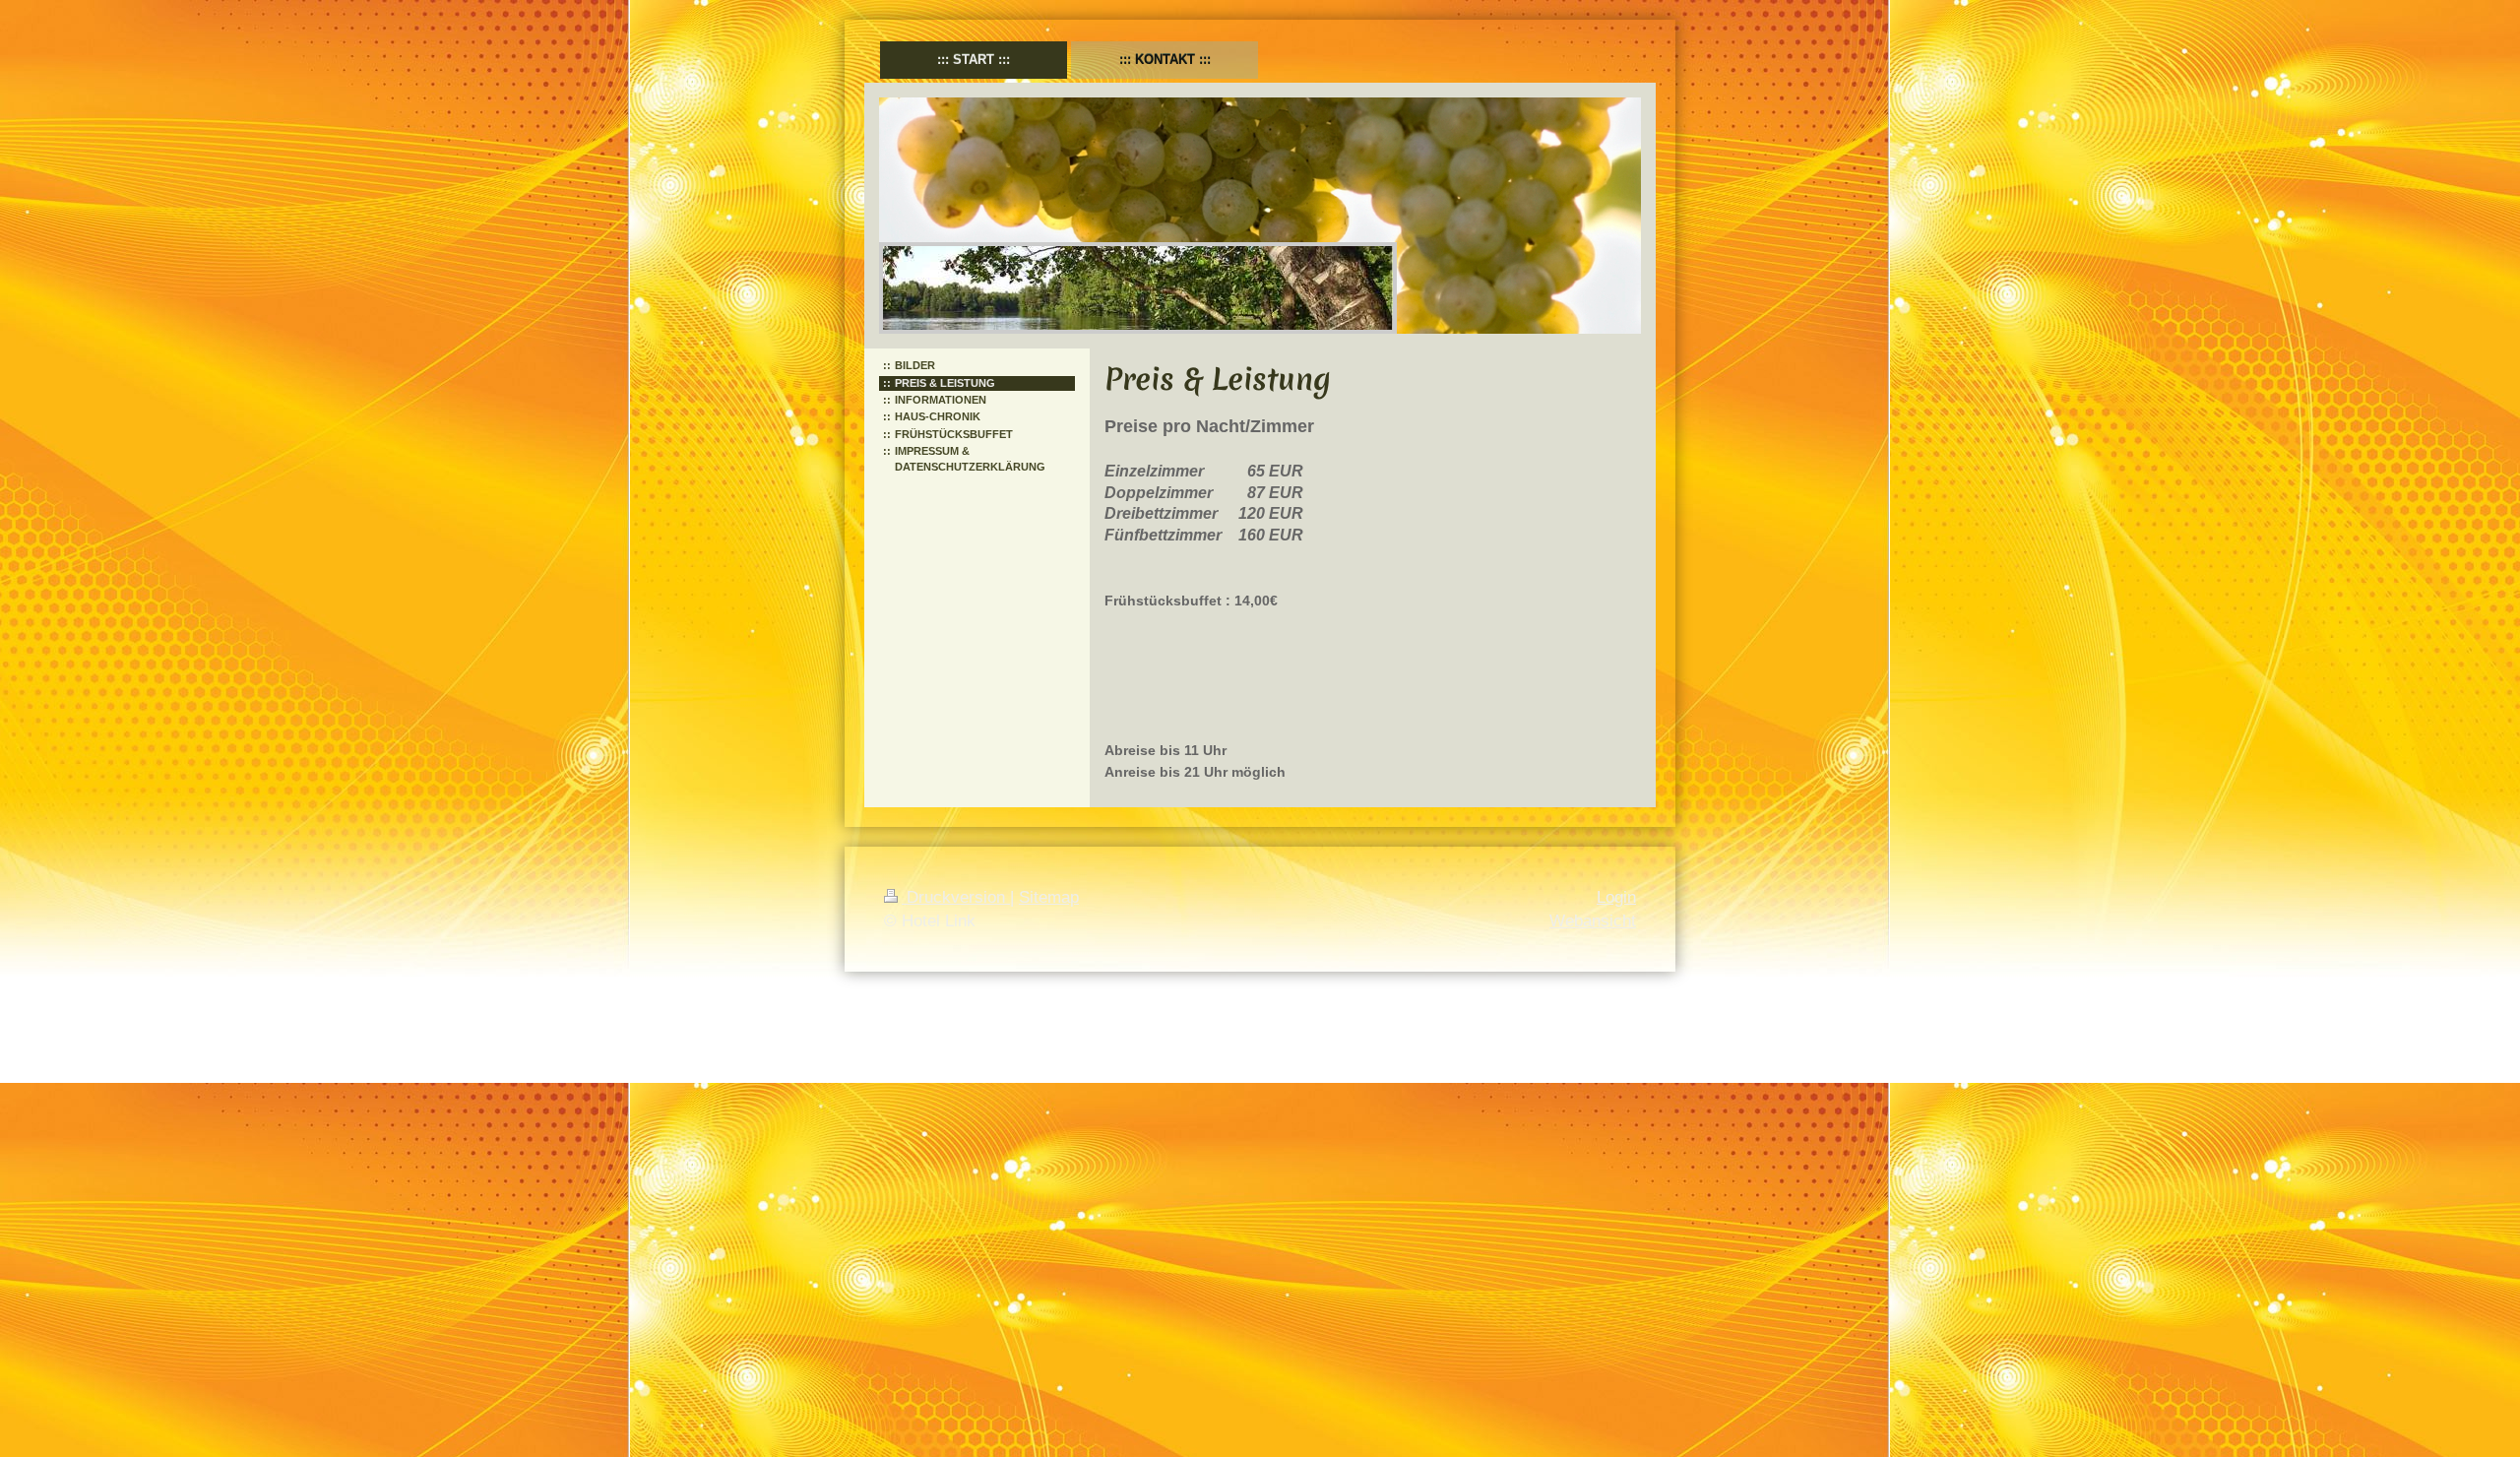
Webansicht (1593, 921)
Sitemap (1049, 897)
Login (1616, 897)
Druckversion (956, 897)
